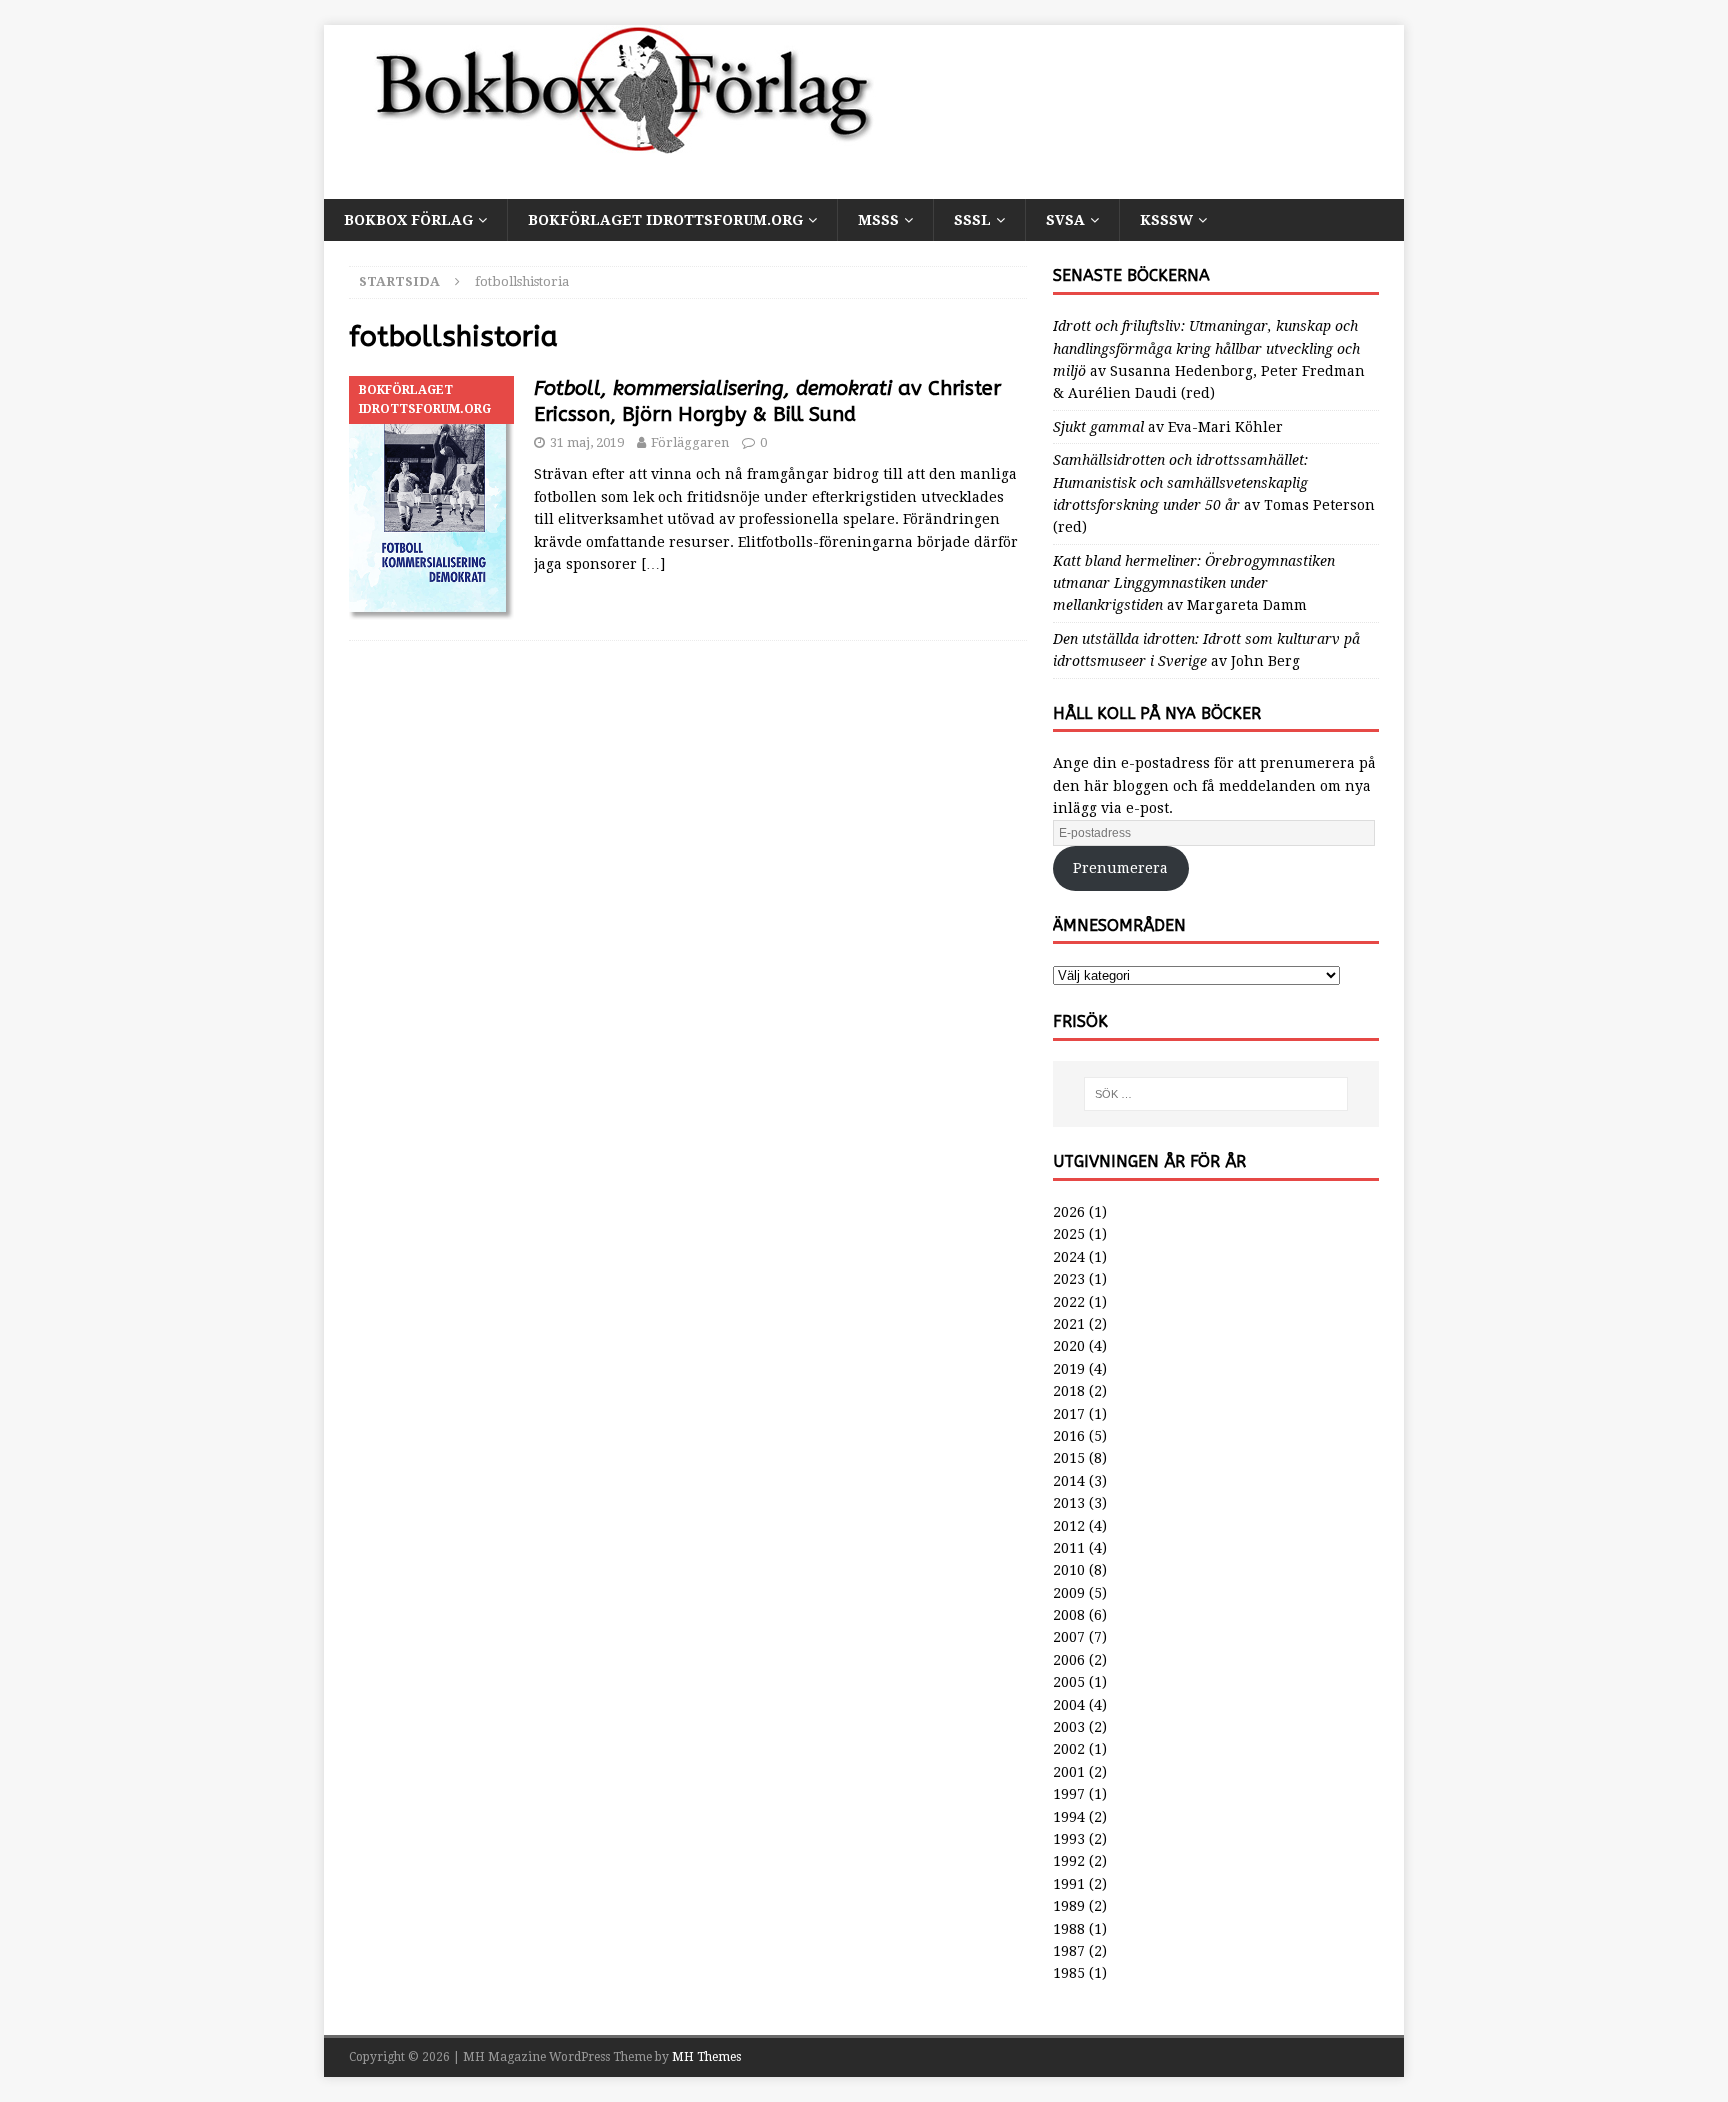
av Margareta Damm (1194, 583)
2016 (1069, 1436)
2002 (1069, 1749)
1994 (1069, 1817)
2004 (1069, 1705)
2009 (1069, 1593)
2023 (1069, 1279)
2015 (1069, 1458)
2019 (1069, 1369)
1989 (1069, 1906)
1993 (1069, 1839)
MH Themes (706, 2057)
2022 (1069, 1302)
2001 (1069, 1772)
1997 (1069, 1794)
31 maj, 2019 (587, 442)
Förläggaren (690, 442)
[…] (653, 564)
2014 (1069, 1481)
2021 (1069, 1324)
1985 (1069, 1973)
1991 (1069, 1884)
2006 (1069, 1660)
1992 (1069, 1861)
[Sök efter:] (1216, 1094)
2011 (1069, 1548)
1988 (1069, 1929)
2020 (1069, 1346)
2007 (1069, 1637)
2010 (1069, 1570)
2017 (1069, 1414)
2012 (1069, 1526)
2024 (1069, 1257)
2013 (1069, 1503)
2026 (1069, 1212)
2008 (1069, 1615)
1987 (1069, 1951)
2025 (1069, 1234)
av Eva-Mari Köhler (1168, 427)
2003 (1069, 1727)
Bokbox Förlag (408, 220)
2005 (1069, 1682)
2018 (1069, 1391)
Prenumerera (1120, 868)
